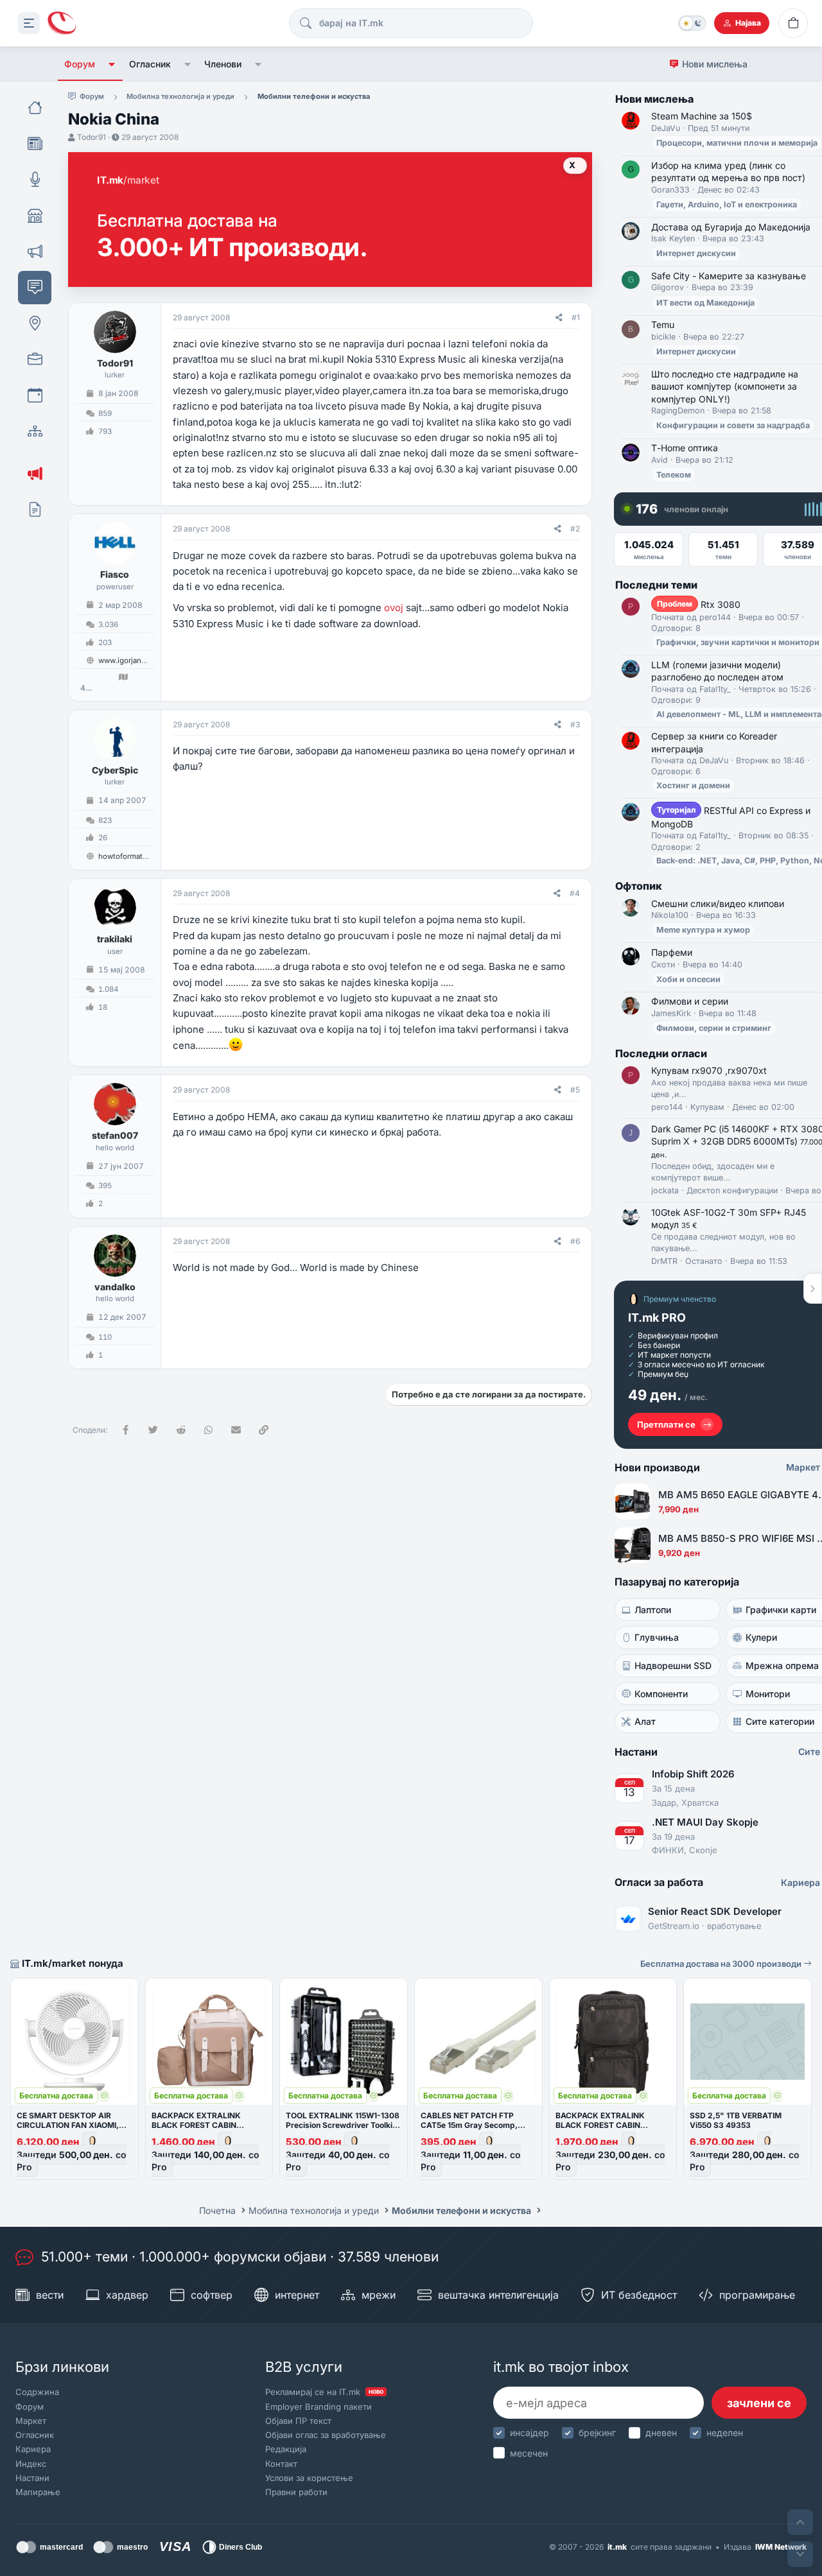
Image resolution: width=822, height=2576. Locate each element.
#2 (575, 529)
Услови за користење (309, 2478)
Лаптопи (653, 1610)
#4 (575, 893)
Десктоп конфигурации (732, 1190)
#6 (575, 1241)
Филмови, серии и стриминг (714, 1028)
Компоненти (661, 1694)
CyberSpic (115, 770)
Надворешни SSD (673, 1665)
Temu (663, 324)
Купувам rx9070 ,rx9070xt (709, 1070)
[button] (112, 64)
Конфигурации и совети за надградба (733, 425)
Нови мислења (715, 64)
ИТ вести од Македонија (705, 303)
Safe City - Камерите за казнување (729, 276)
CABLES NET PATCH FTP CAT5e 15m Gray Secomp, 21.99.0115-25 (469, 2125)
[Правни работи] (35, 510)
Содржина (37, 2392)
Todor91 (92, 137)
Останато (704, 1261)
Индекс (31, 2464)
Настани (32, 2478)
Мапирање (38, 2492)
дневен (661, 2433)
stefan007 (115, 1135)
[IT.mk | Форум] (62, 23)
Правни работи (296, 2492)
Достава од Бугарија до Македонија (731, 227)
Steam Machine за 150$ (702, 116)
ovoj (394, 608)
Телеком (674, 475)
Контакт (281, 2464)
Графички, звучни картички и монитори (738, 642)
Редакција (286, 2449)
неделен (725, 2433)
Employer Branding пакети (319, 2407)
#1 (576, 317)
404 (86, 688)
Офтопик (639, 886)
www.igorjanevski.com (137, 661)
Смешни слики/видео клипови (718, 903)
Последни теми (656, 585)
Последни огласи (661, 1053)
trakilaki (115, 939)
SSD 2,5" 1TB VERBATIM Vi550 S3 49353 (736, 2120)
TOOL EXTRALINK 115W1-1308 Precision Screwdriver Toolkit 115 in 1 (343, 2125)
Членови (223, 64)
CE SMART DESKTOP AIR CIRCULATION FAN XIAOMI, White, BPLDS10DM (68, 2125)
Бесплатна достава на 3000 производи (722, 1964)
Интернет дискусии (696, 253)
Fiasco (115, 574)
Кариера (33, 2449)
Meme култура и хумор (703, 930)
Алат (645, 1721)
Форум (80, 64)
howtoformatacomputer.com (148, 856)
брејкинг (597, 2433)
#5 (575, 1090)
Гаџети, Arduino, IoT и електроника (727, 204)
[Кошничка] (793, 23)
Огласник (150, 64)
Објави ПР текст (298, 2421)
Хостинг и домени (693, 785)
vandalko (115, 1287)
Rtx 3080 (699, 604)
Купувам (707, 1107)
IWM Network (781, 2547)
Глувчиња (657, 1637)
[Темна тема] (692, 23)
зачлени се (759, 2403)
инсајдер (529, 2433)
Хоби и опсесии (688, 979)
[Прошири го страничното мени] (29, 23)
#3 (575, 724)
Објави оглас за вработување (326, 2435)
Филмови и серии (690, 1001)
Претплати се (666, 1424)
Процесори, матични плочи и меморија (737, 143)
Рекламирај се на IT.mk (324, 2392)
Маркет (31, 2421)
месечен (529, 2453)
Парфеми (672, 952)
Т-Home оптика (685, 448)
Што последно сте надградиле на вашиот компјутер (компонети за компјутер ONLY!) (725, 386)
